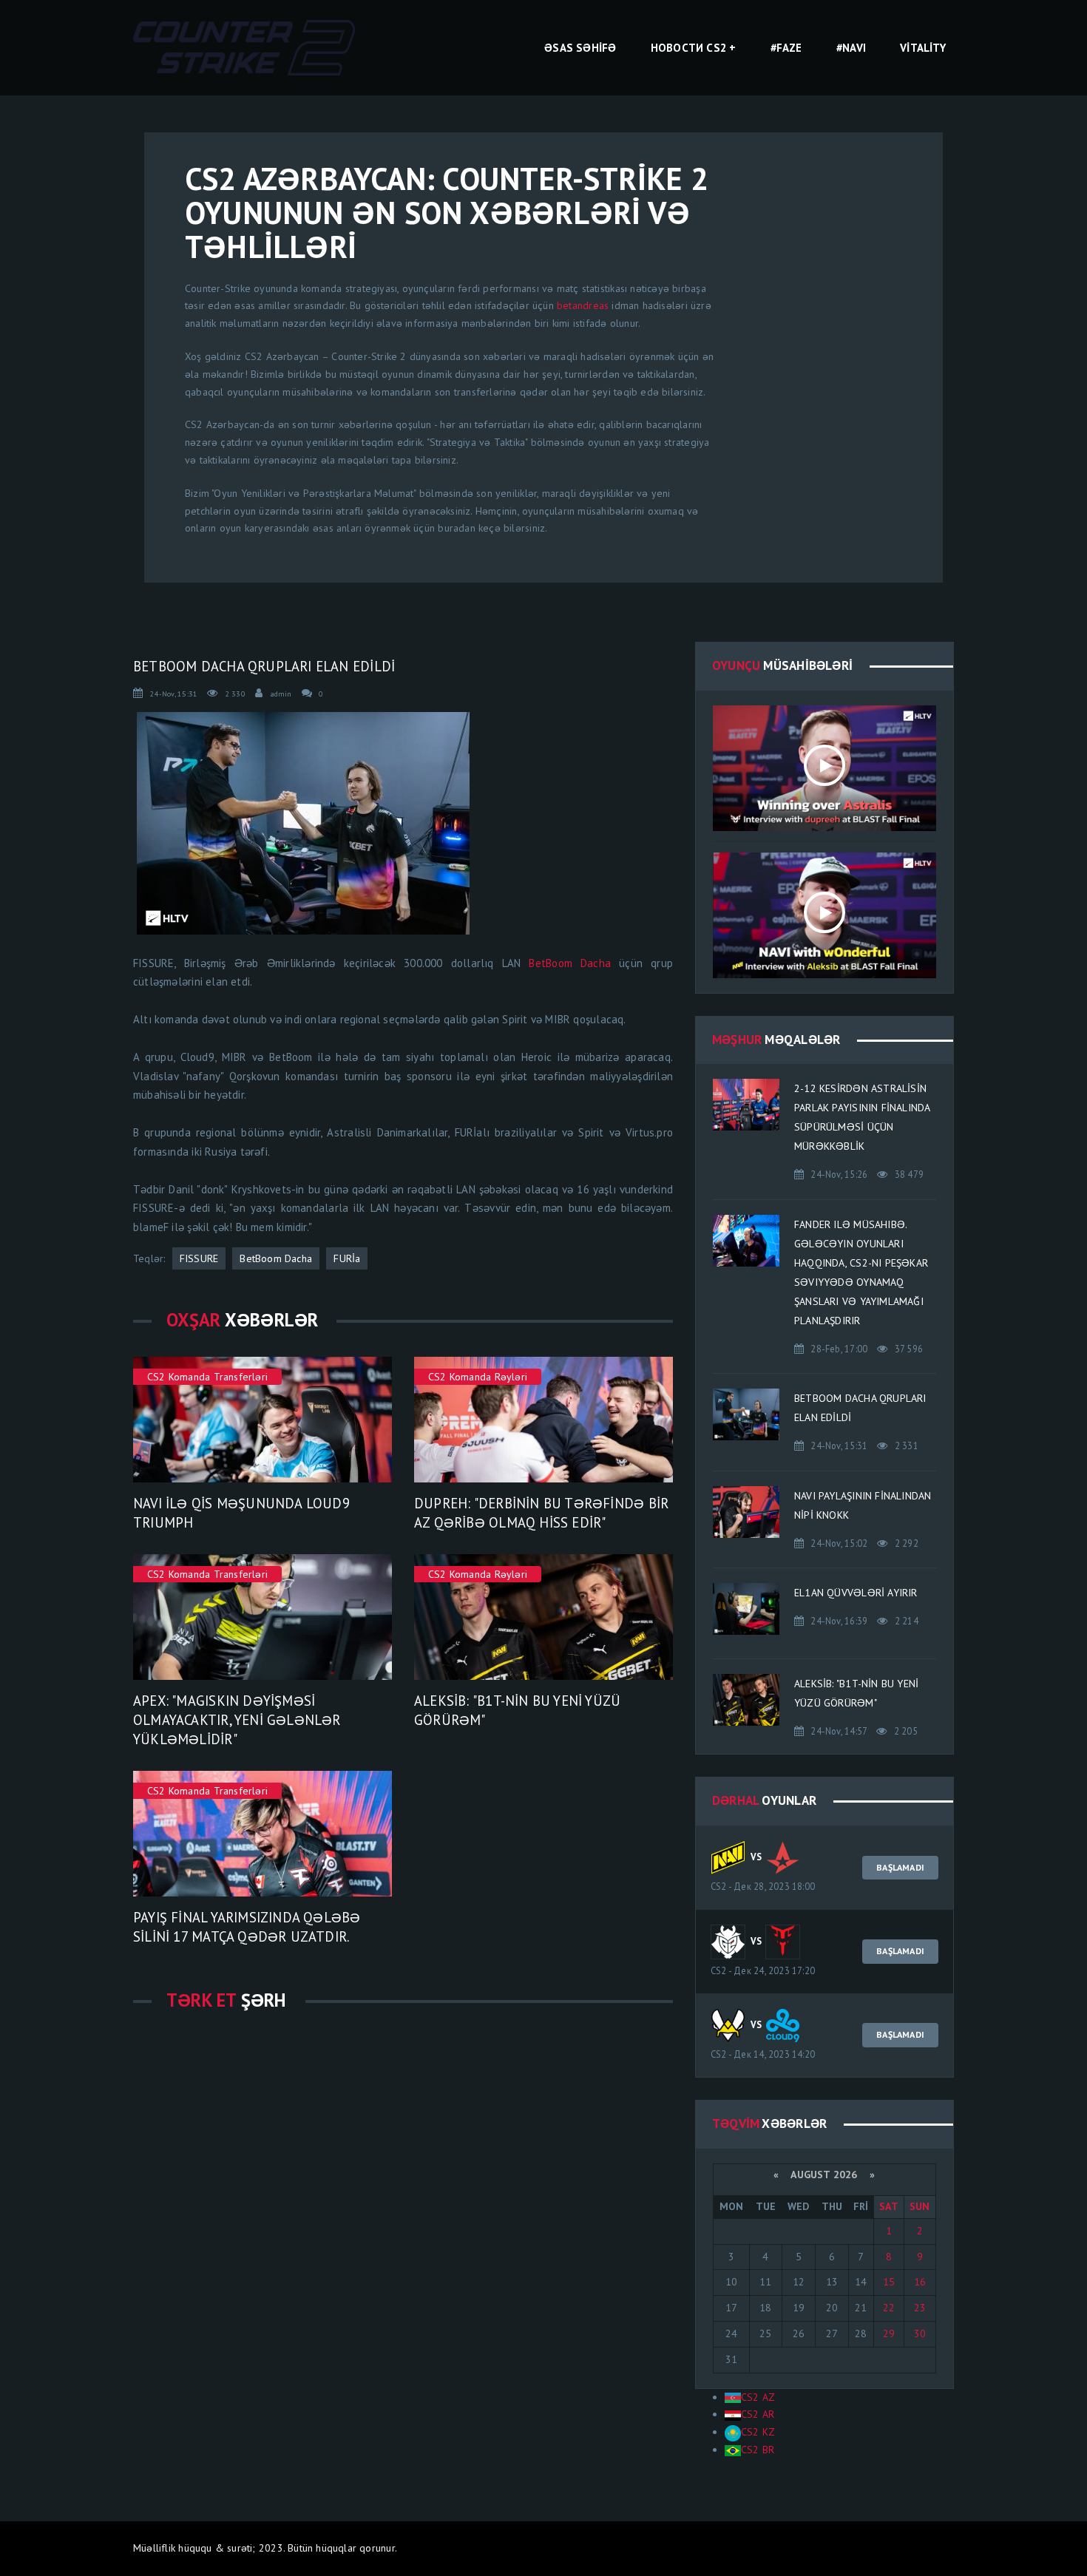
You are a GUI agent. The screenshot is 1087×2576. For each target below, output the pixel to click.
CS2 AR (758, 2414)
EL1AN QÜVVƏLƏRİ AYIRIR (856, 1593)
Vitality (923, 48)
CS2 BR (758, 2450)
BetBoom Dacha (570, 963)
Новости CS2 (688, 48)
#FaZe (786, 48)
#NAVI (851, 48)
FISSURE (199, 1258)
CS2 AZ (758, 2397)
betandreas (583, 305)
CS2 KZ (758, 2432)
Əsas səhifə (580, 48)
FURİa (347, 1258)
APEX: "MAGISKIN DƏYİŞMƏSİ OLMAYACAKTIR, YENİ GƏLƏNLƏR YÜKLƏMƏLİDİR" (237, 1720)
